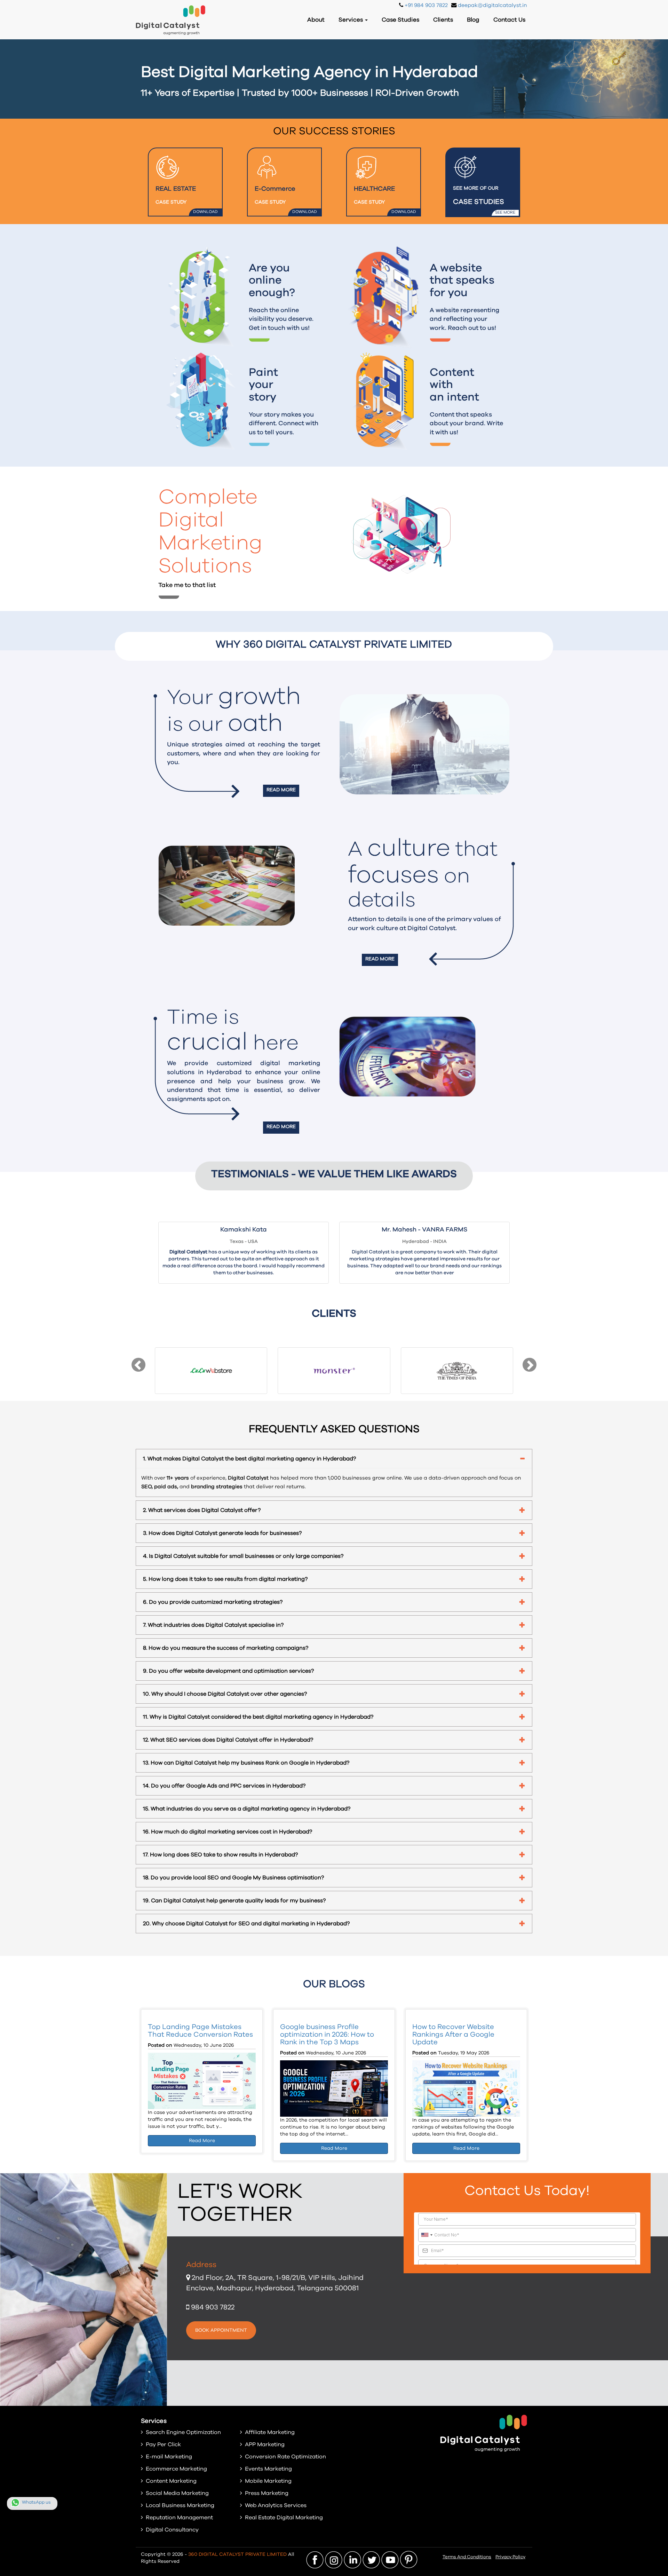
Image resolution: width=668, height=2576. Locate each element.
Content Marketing (171, 2481)
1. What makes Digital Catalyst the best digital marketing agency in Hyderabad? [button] (249, 1459)
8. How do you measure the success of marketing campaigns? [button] (226, 1648)
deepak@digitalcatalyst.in (492, 5)
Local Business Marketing (180, 2505)
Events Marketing (268, 2469)
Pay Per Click (163, 2444)
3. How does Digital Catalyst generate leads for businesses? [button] (222, 1533)
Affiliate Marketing (270, 2432)
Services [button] (351, 20)
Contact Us (509, 20)
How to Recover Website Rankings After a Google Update (453, 2035)
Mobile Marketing (268, 2481)
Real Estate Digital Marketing (284, 2518)
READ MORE (281, 790)
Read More (202, 2141)
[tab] (334, 1459)
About (316, 20)
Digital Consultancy (172, 2530)
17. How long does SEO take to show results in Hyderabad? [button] (220, 1855)
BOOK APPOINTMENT (221, 2330)
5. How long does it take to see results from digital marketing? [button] (225, 1579)
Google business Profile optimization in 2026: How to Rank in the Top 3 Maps (327, 2035)
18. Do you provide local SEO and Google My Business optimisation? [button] (233, 1878)
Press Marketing (267, 2493)
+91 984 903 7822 (426, 5)
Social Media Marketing (177, 2493)
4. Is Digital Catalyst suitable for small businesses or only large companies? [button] (243, 1556)
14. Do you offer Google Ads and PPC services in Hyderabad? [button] (224, 1786)
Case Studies (400, 20)
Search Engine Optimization (183, 2432)
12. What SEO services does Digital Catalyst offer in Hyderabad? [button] (228, 1740)
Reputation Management (179, 2518)
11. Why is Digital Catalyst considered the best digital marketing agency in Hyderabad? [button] (258, 1717)
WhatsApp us (36, 2502)
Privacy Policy (510, 2557)
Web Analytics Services (276, 2505)
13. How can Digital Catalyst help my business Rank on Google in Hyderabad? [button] (246, 1763)
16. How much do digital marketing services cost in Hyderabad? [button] (228, 1832)
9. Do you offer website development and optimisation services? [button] (228, 1671)
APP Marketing (265, 2444)
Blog (473, 20)
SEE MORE (505, 212)
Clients (443, 20)
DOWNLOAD (205, 212)
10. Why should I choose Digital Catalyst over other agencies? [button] (225, 1694)
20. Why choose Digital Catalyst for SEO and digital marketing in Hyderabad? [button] (246, 1924)
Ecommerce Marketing (176, 2469)
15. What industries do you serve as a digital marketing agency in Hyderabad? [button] (247, 1809)
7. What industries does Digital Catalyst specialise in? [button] (213, 1625)
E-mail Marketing (169, 2457)
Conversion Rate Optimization (285, 2457)
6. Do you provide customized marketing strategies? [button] (213, 1602)
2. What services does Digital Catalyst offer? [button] (202, 1510)
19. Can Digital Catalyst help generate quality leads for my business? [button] (234, 1901)
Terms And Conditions (467, 2557)
